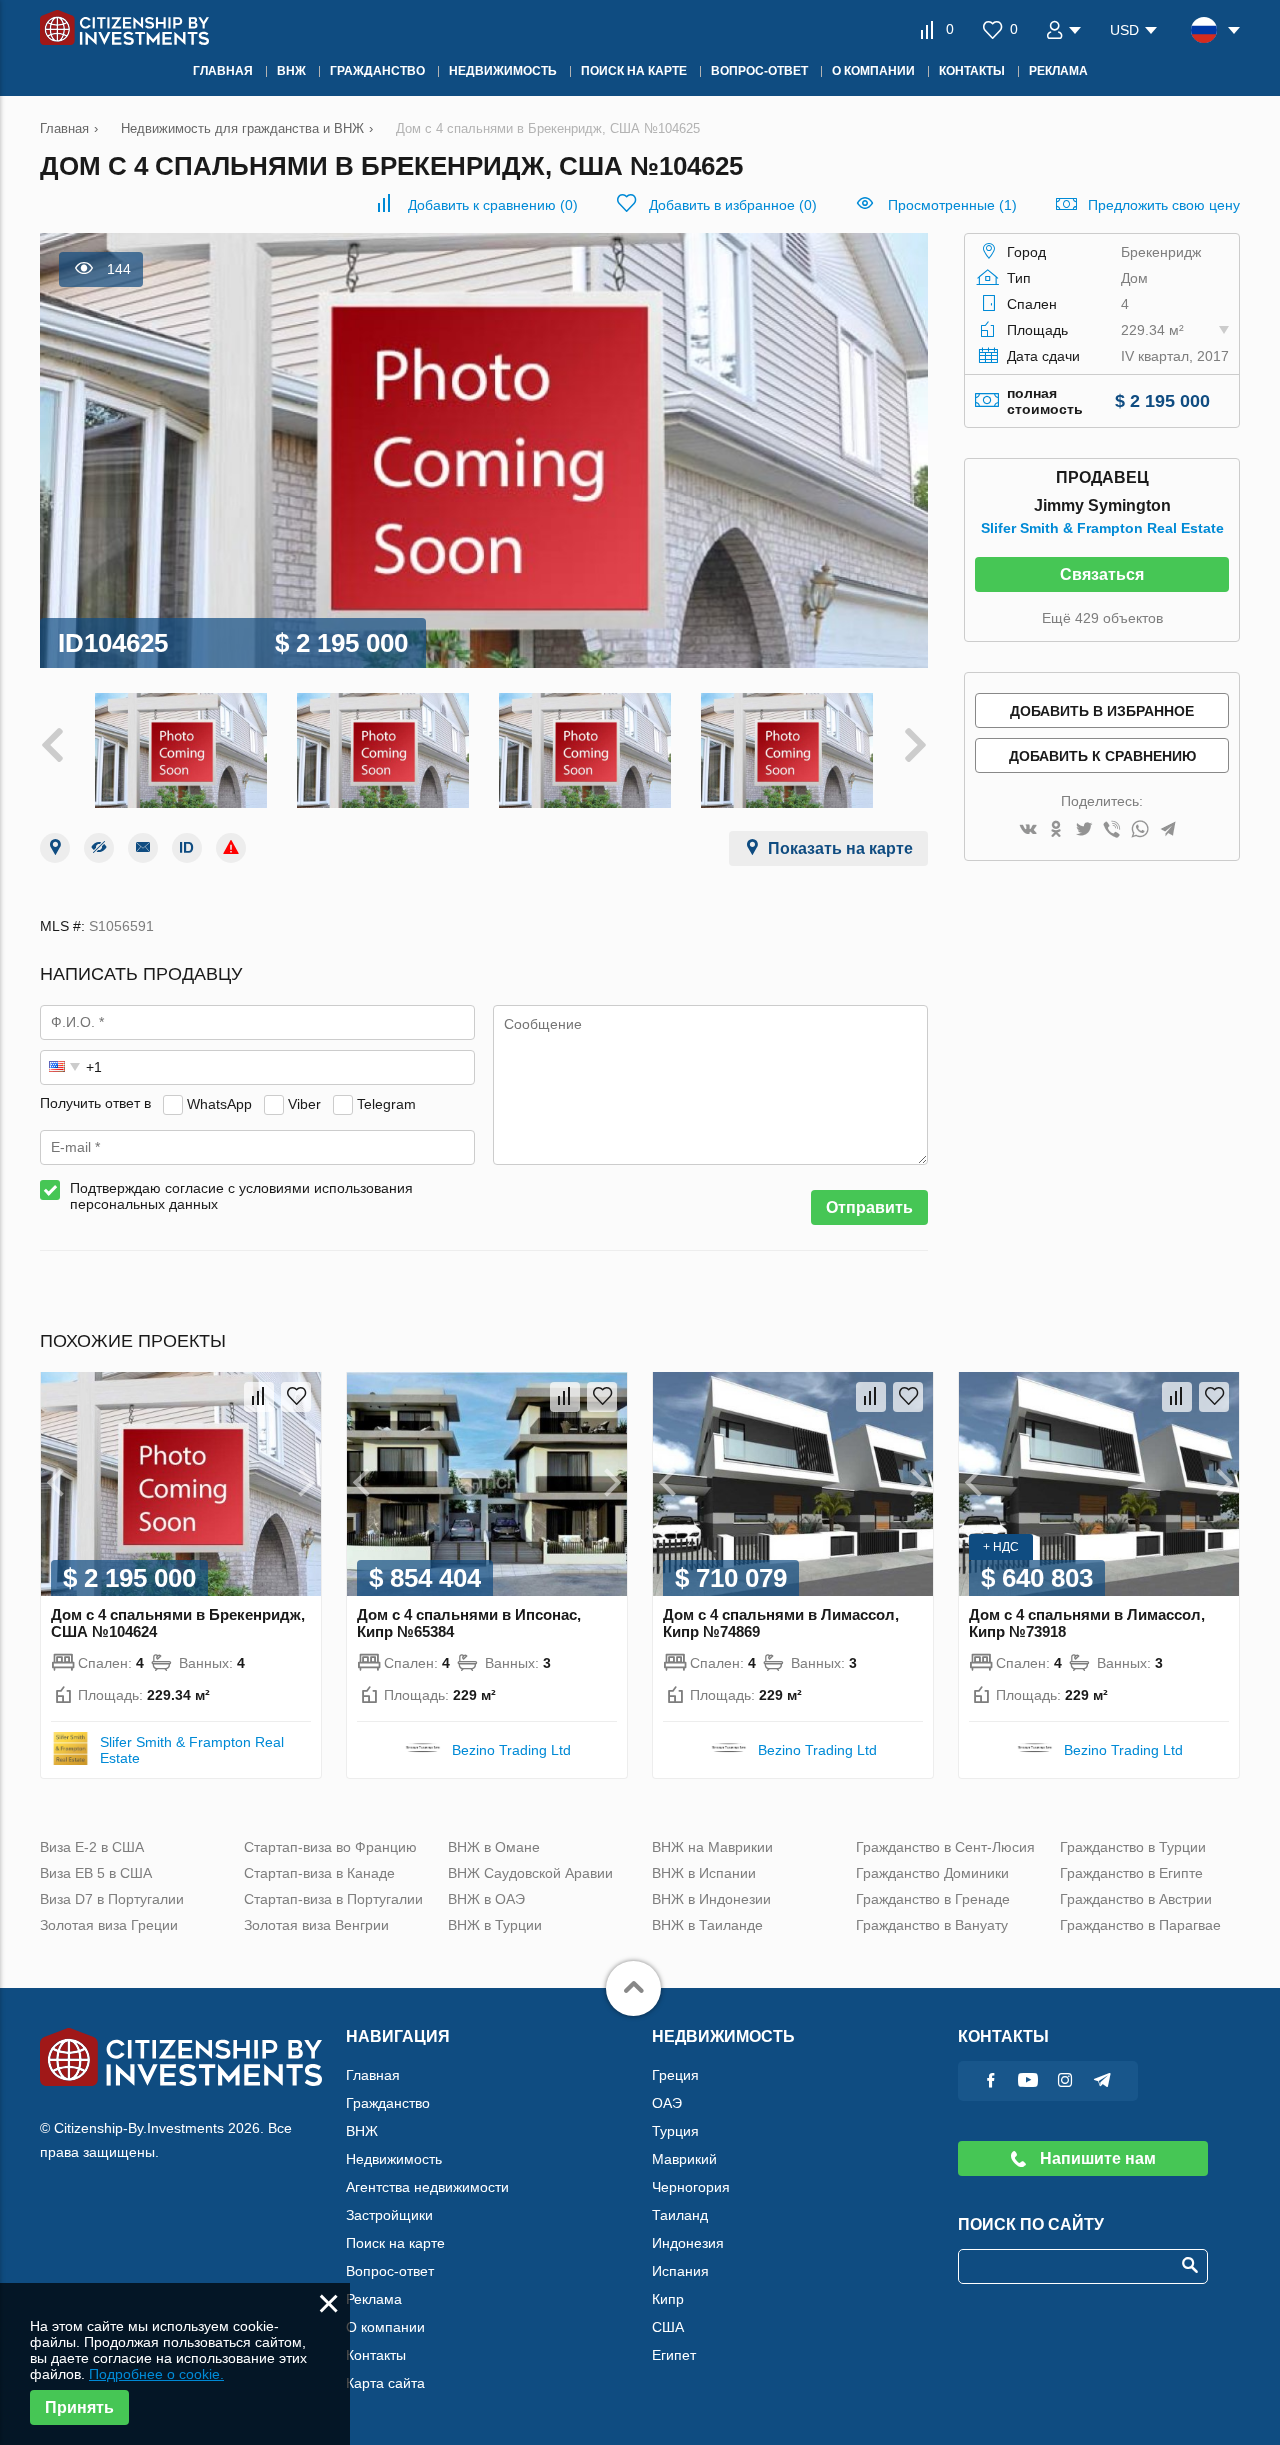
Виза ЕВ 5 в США (96, 1873)
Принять (79, 2407)
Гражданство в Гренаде (933, 1899)
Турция (675, 2131)
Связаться (1102, 574)
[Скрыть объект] (99, 848)
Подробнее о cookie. (156, 2374)
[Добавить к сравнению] (259, 1397)
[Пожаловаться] (231, 848)
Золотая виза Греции (109, 1925)
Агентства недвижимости (427, 2187)
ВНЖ (362, 2131)
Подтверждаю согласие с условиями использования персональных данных (241, 1196)
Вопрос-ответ (390, 2271)
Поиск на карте (395, 2243)
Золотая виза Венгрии (316, 1925)
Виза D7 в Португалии (112, 1899)
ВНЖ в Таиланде (707, 1925)
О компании (385, 2327)
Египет (674, 2355)
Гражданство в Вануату (932, 1925)
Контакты (376, 2355)
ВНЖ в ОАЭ (486, 1899)
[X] (1084, 830)
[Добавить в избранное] (296, 1397)
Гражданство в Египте (1131, 1873)
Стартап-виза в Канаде (319, 1873)
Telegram (386, 1103)
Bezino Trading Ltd (511, 1750)
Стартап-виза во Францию (330, 1847)
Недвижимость (394, 2159)
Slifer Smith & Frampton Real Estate (1102, 528)
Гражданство (388, 2103)
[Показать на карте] (55, 848)
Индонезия (688, 2243)
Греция (675, 2075)
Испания (680, 2271)
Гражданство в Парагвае (1140, 1925)
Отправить (869, 1207)
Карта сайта (385, 2383)
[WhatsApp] (1140, 830)
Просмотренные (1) (952, 205)
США (668, 2327)
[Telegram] (1168, 830)
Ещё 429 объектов (1102, 618)
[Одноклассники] (1056, 830)
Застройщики (389, 2215)
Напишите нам (1096, 2158)
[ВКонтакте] (1028, 830)
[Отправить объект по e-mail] (143, 848)
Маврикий (684, 2159)
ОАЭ (667, 2103)
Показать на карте (840, 848)
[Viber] (1112, 830)
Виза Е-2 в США (92, 1847)
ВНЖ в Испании (704, 1873)
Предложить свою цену (1164, 205)
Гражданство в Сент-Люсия (945, 1847)
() (493, 205)
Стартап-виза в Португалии (333, 1899)
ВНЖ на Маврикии (712, 1847)
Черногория (691, 2187)
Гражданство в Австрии (1136, 1899)
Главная (373, 2075)
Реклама (374, 2299)
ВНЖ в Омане (494, 1847)
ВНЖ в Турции (495, 1925)
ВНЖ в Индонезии (711, 1899)
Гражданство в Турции (1133, 1847)
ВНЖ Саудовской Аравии (530, 1873)
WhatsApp (219, 1103)
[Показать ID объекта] (187, 848)
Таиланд (680, 2215)
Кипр (668, 2299)
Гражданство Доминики (932, 1873)
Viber (304, 1103)
